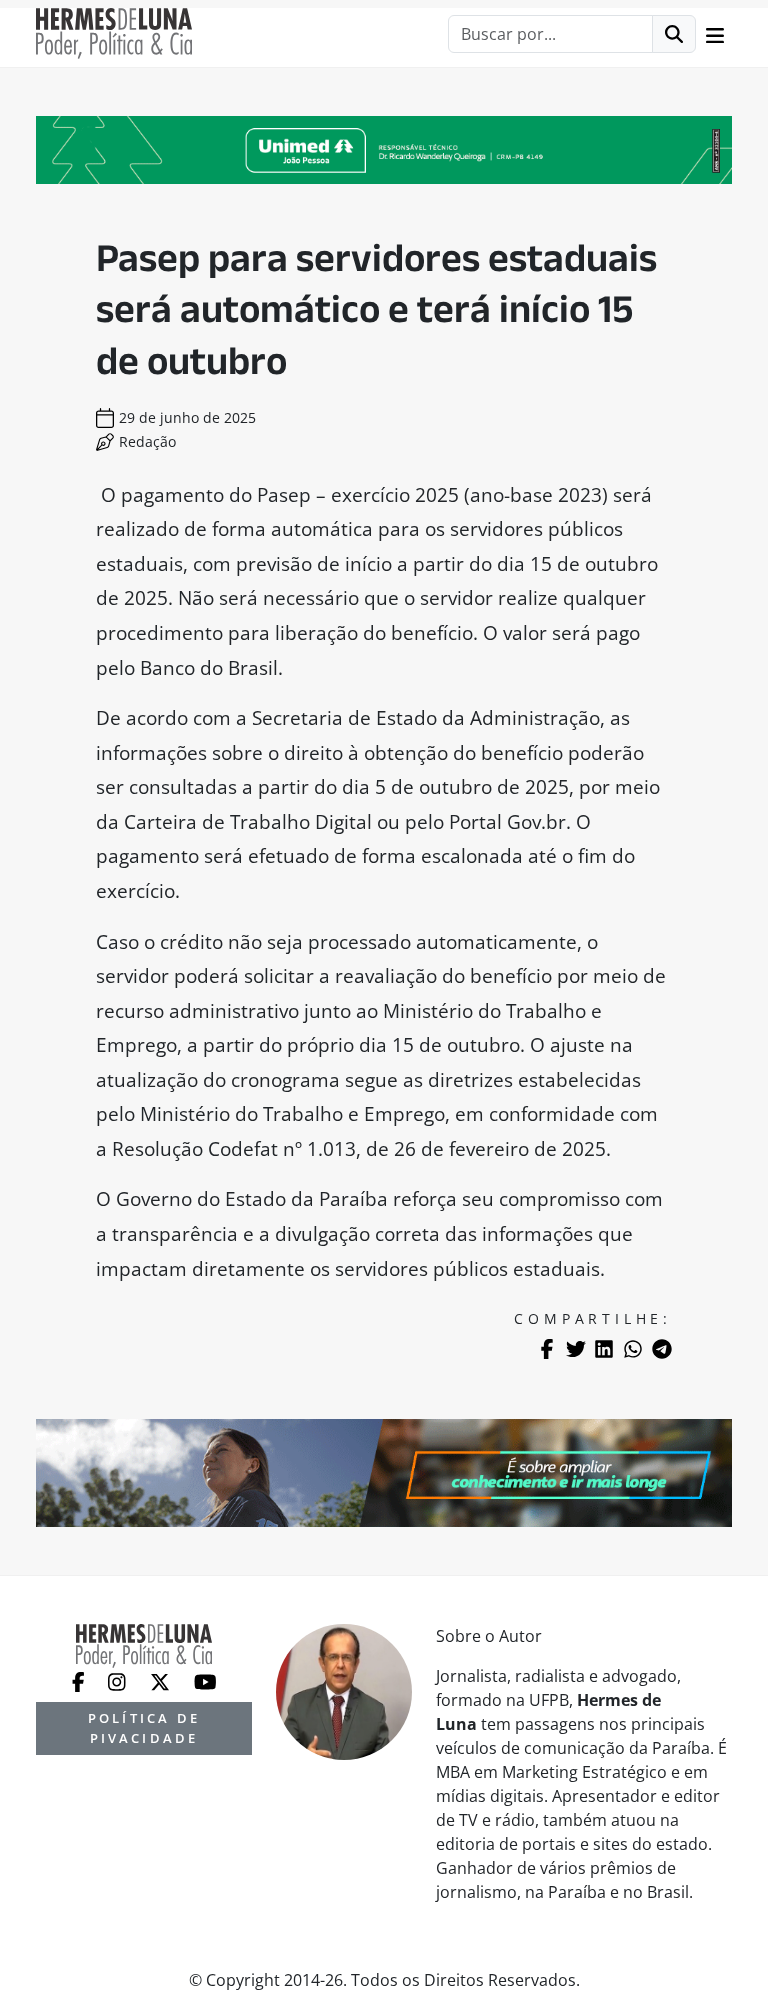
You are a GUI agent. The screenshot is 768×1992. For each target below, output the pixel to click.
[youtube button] (205, 1680)
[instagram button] (119, 1680)
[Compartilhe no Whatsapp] (633, 1349)
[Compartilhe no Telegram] (662, 1349)
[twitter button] (162, 1680)
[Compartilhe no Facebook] (547, 1349)
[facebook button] (80, 1680)
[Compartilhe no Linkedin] (604, 1349)
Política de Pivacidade (144, 1727)
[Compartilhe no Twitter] (576, 1349)
